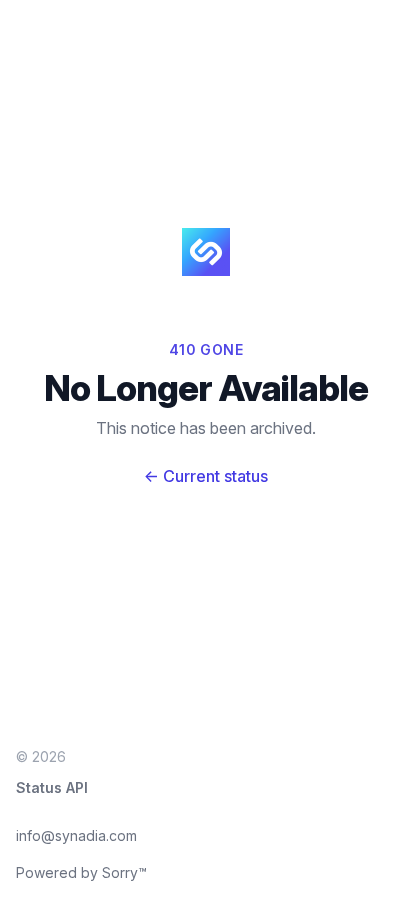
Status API (52, 787)
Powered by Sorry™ (81, 872)
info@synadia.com (76, 835)
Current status (206, 476)
